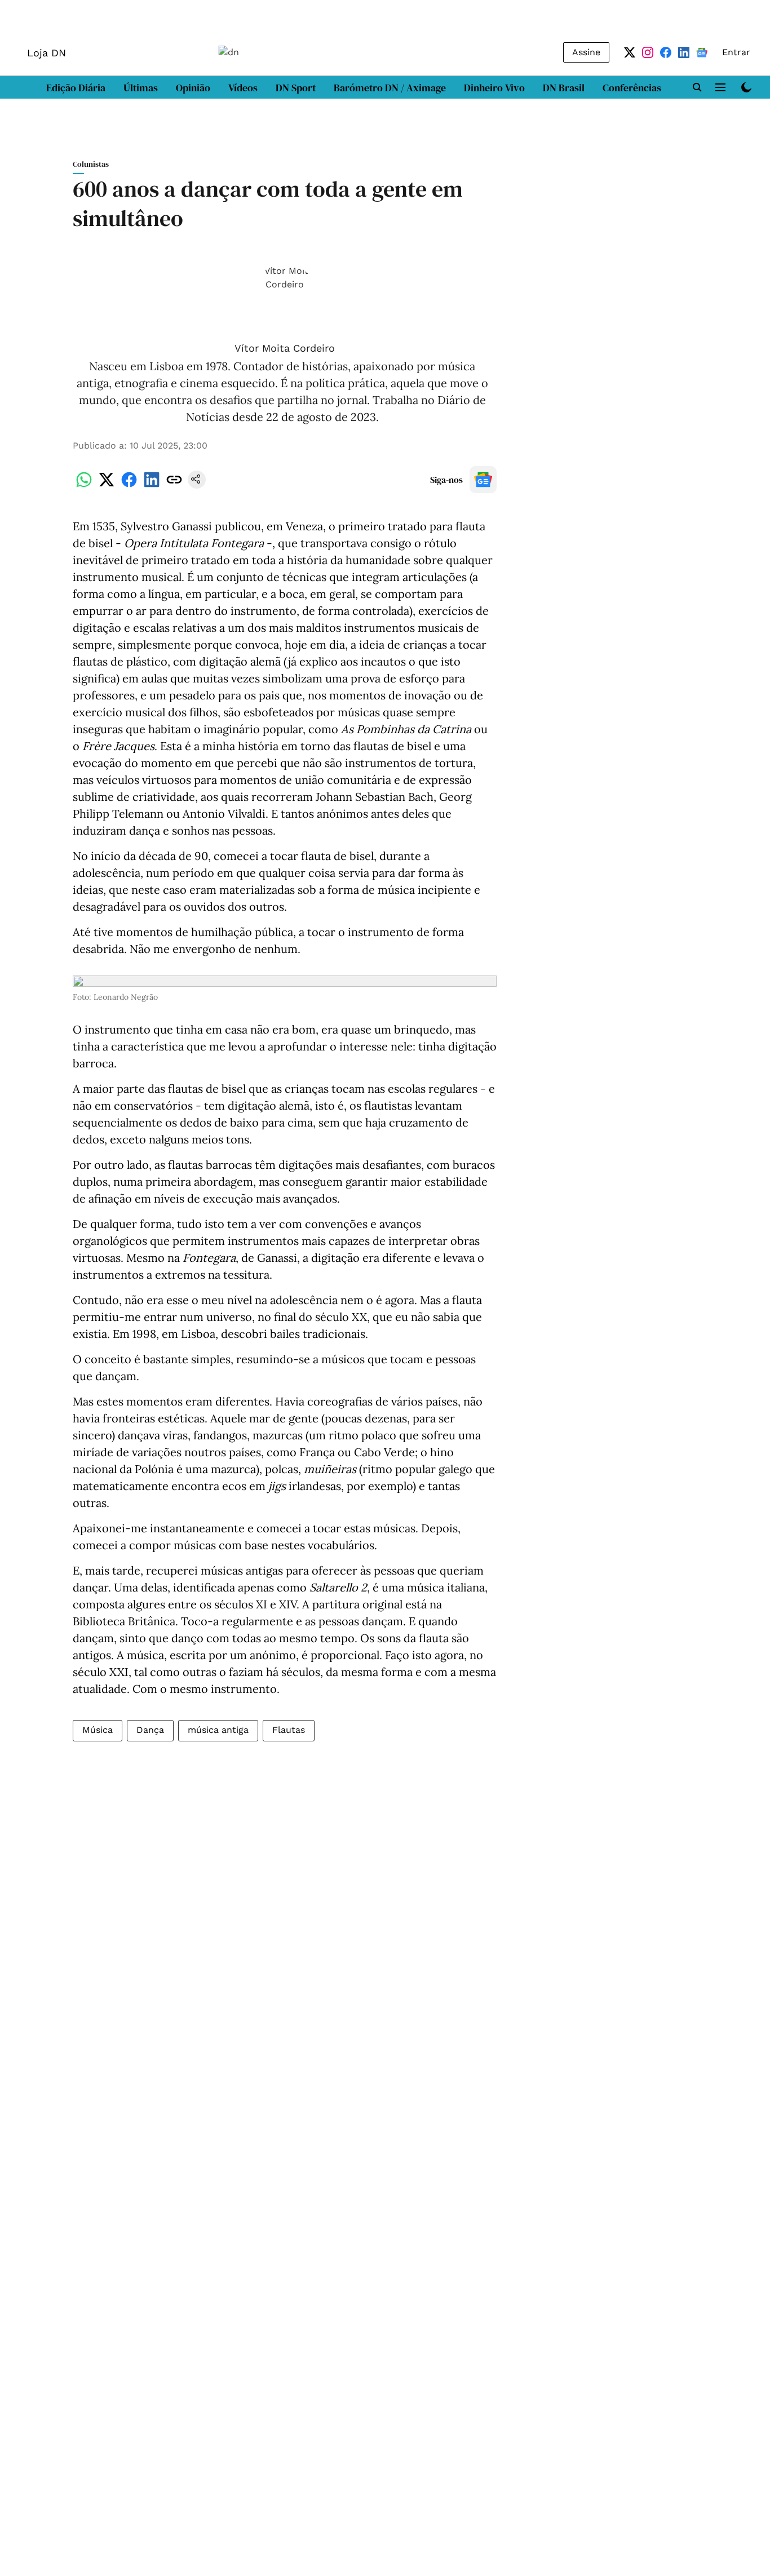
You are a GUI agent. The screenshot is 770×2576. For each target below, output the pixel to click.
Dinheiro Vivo (494, 88)
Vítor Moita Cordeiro (285, 348)
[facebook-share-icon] (129, 486)
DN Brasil (564, 88)
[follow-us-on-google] (483, 480)
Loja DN (47, 53)
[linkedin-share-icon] (152, 486)
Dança (150, 1730)
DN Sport (296, 88)
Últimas (141, 88)
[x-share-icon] (107, 486)
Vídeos (243, 88)
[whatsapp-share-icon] (84, 486)
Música (98, 1730)
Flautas (289, 1730)
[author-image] (285, 299)
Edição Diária (76, 88)
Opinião (193, 88)
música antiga (218, 1730)
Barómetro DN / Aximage (390, 88)
